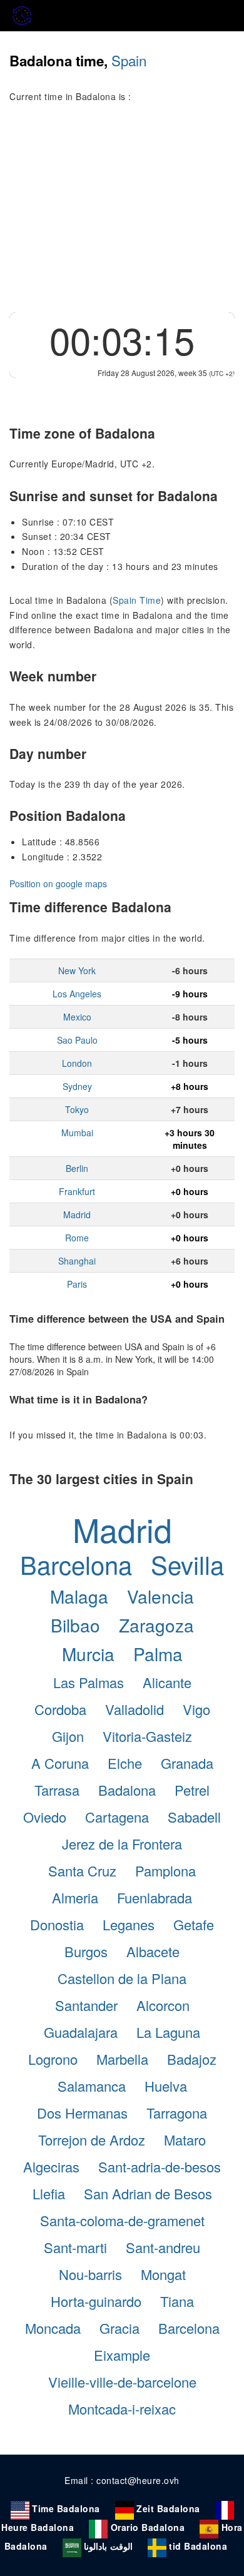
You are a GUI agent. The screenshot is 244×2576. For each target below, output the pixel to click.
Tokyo (77, 1109)
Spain (129, 60)
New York (77, 970)
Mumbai (77, 1133)
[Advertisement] (122, 215)
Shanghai (77, 1261)
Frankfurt (77, 1191)
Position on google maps (58, 883)
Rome (77, 1238)
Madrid (77, 1214)
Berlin (77, 1168)
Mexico (77, 1017)
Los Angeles (77, 994)
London (77, 1063)
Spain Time (137, 600)
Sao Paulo (77, 1040)
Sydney (77, 1086)
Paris (77, 1284)
